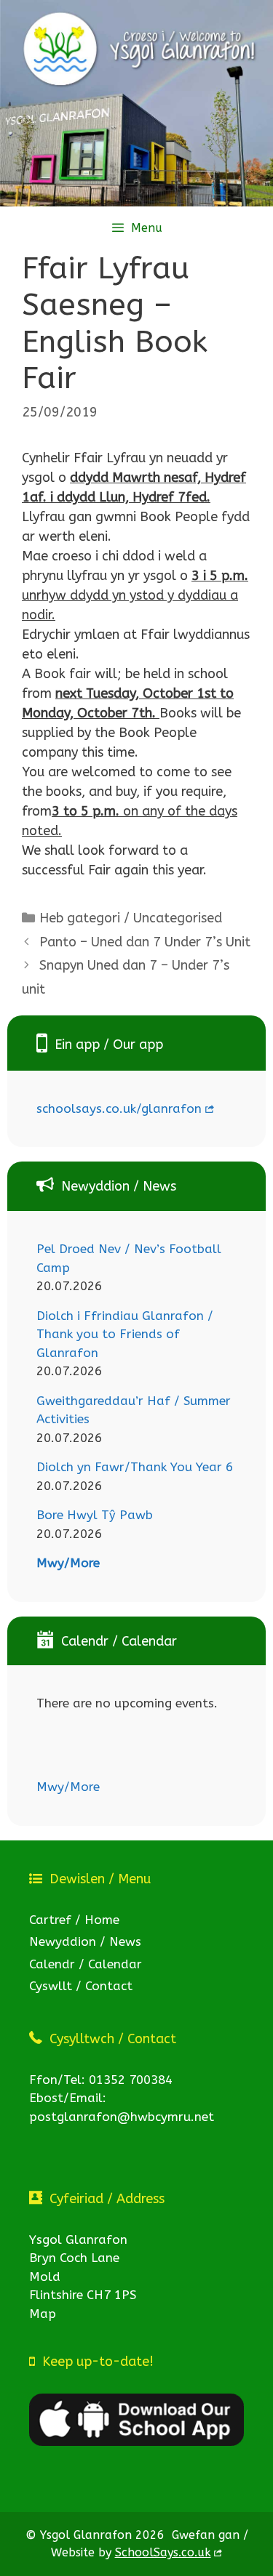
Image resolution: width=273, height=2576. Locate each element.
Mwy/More (68, 1563)
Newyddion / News (85, 1941)
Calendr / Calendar (86, 1964)
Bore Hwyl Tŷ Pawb (95, 1515)
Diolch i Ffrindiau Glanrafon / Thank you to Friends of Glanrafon (125, 1334)
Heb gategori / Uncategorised (131, 918)
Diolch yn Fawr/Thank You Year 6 (135, 1467)
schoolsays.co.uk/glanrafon (119, 1108)
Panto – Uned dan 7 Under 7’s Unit (145, 942)
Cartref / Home (74, 1920)
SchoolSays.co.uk (163, 2552)
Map (43, 2314)
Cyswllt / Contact (81, 1986)
